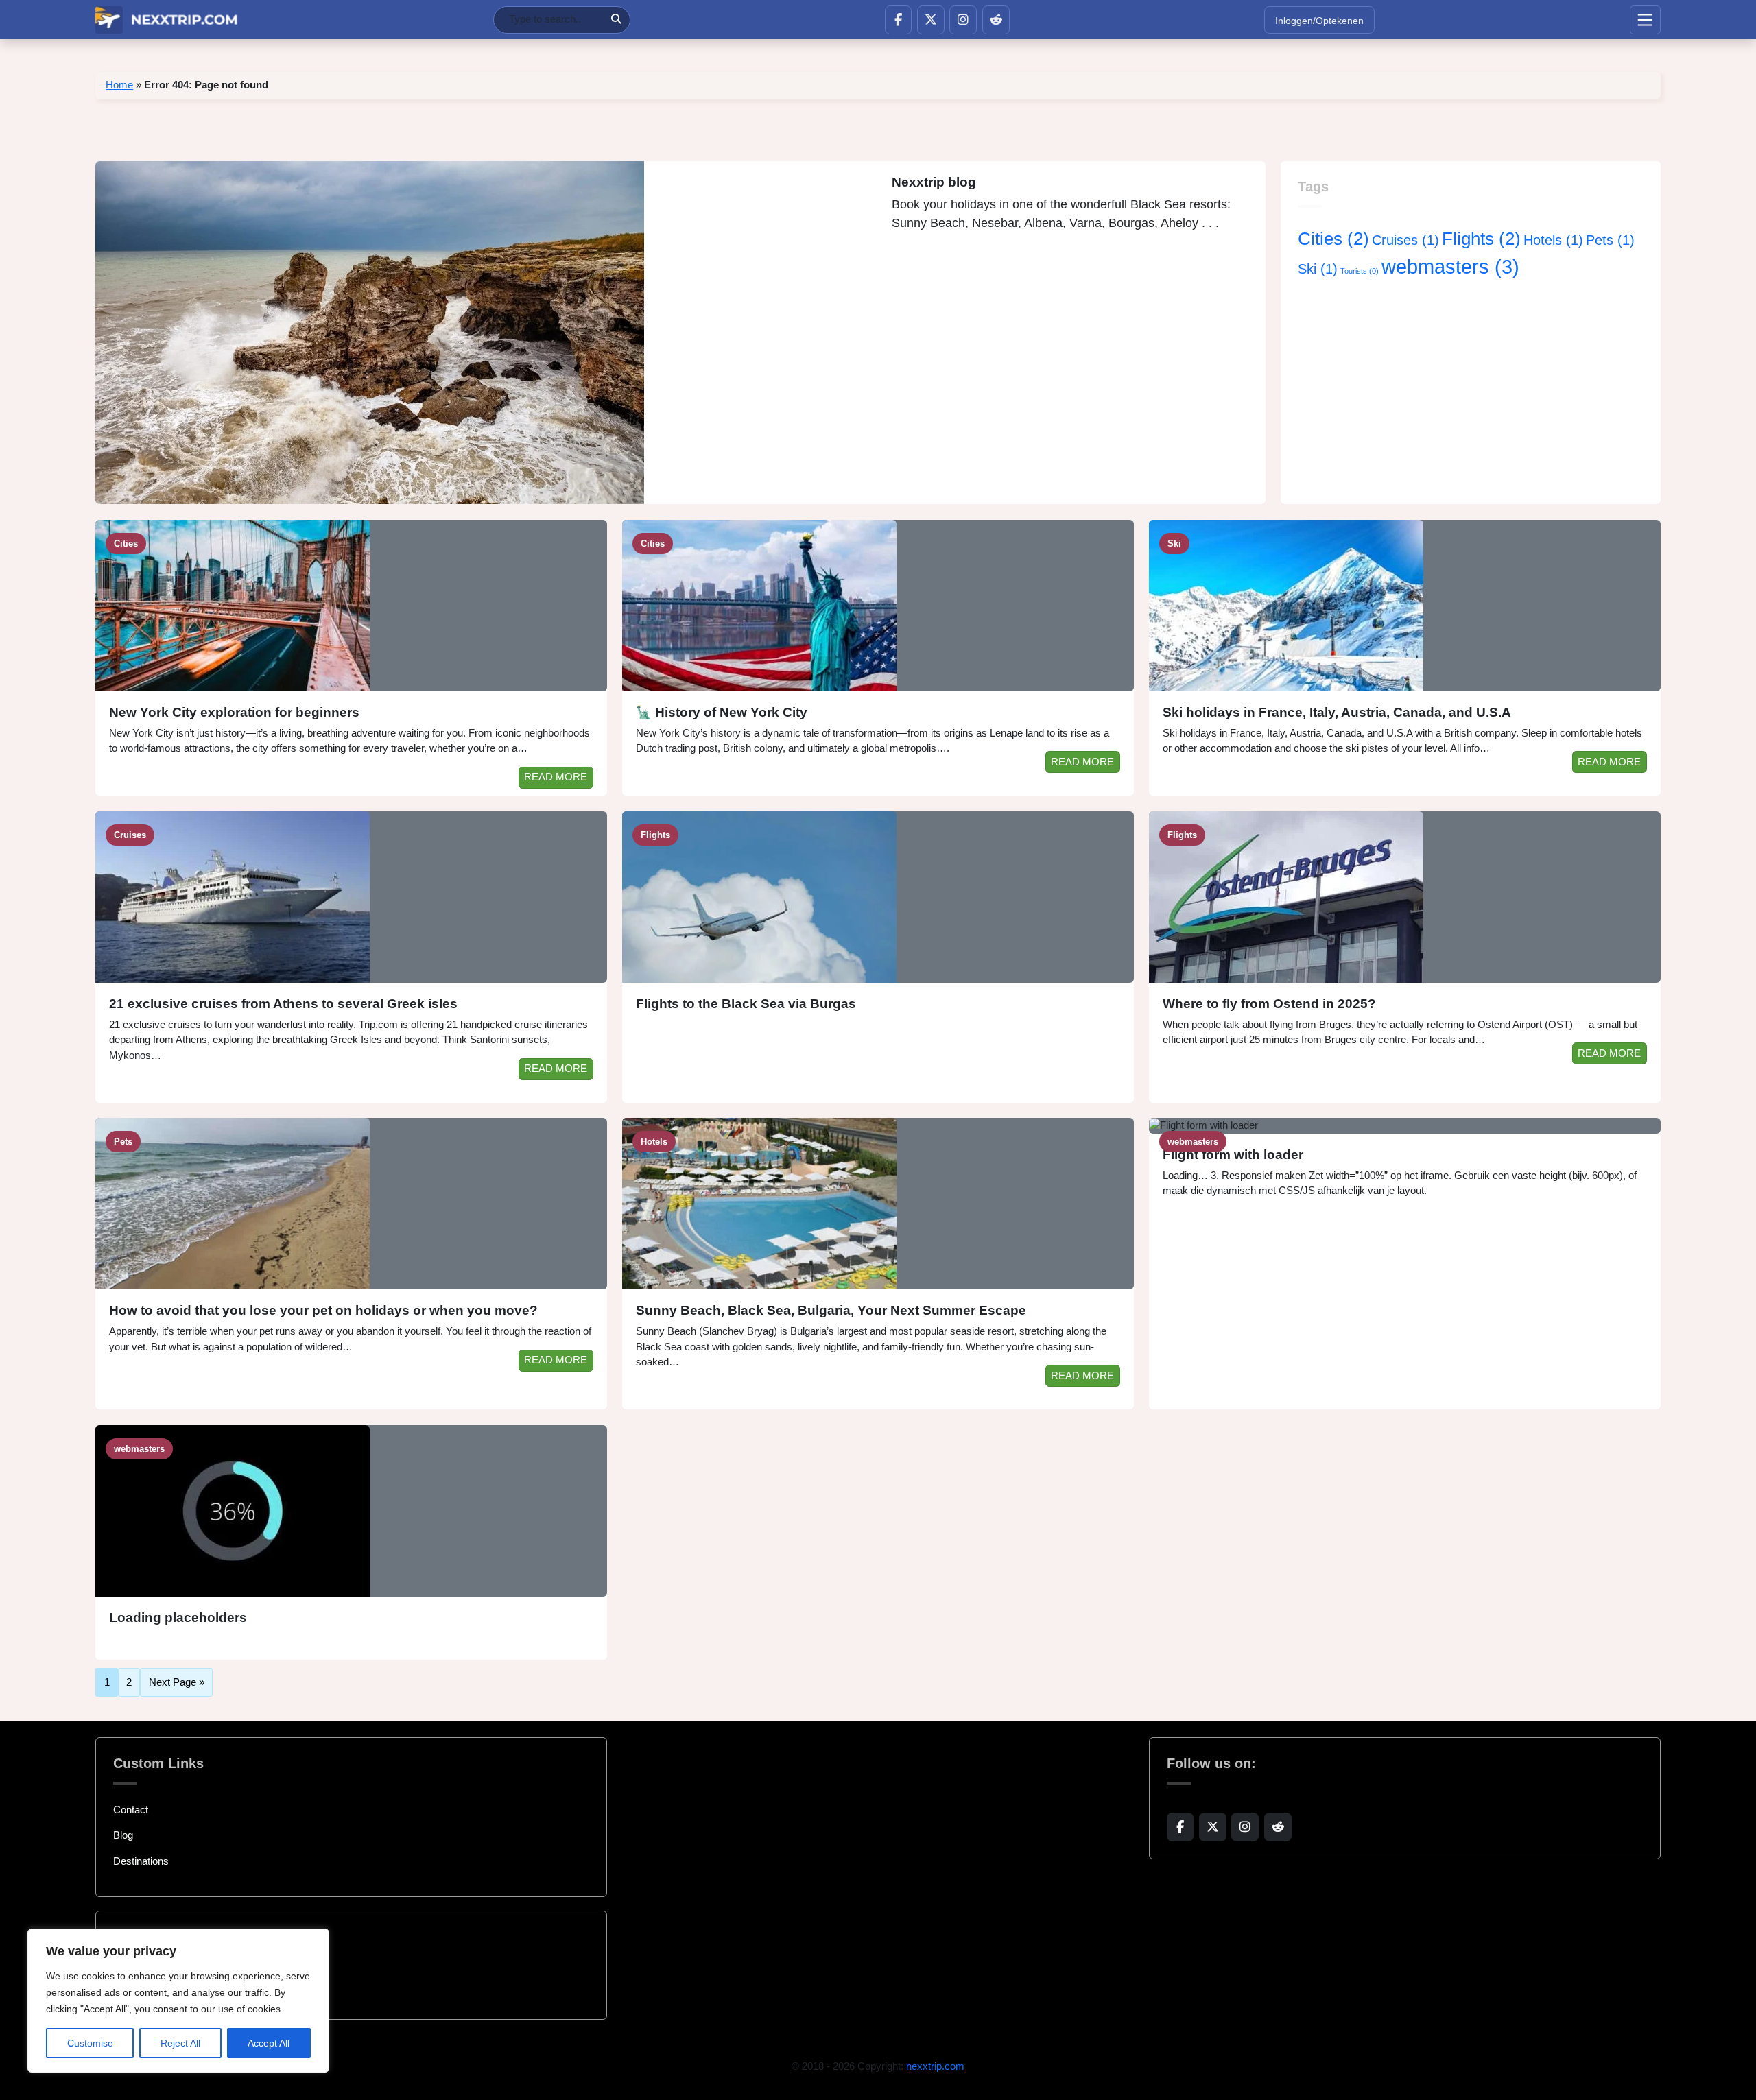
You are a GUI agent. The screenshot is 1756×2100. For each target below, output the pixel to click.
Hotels (1553, 240)
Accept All (269, 2043)
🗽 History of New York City (722, 712)
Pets (1610, 240)
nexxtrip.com (935, 2066)
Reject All (180, 2043)
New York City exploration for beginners (234, 712)
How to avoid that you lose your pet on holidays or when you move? (323, 1310)
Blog (123, 1835)
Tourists (1360, 271)
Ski (1318, 269)
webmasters (1450, 266)
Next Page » (177, 1683)
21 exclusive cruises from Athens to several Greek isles (283, 1004)
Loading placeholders (178, 1618)
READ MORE (556, 777)
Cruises (1405, 240)
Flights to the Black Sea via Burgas (746, 1004)
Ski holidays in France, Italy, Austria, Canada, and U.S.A (1337, 712)
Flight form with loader (1233, 1155)
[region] (178, 2001)
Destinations (141, 1861)
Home (119, 85)
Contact (131, 1810)
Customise (90, 2043)
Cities (1333, 239)
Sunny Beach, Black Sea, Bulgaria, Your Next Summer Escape (831, 1310)
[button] (898, 20)
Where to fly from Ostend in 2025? (1269, 1004)
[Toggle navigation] (1645, 20)
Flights (1481, 239)
